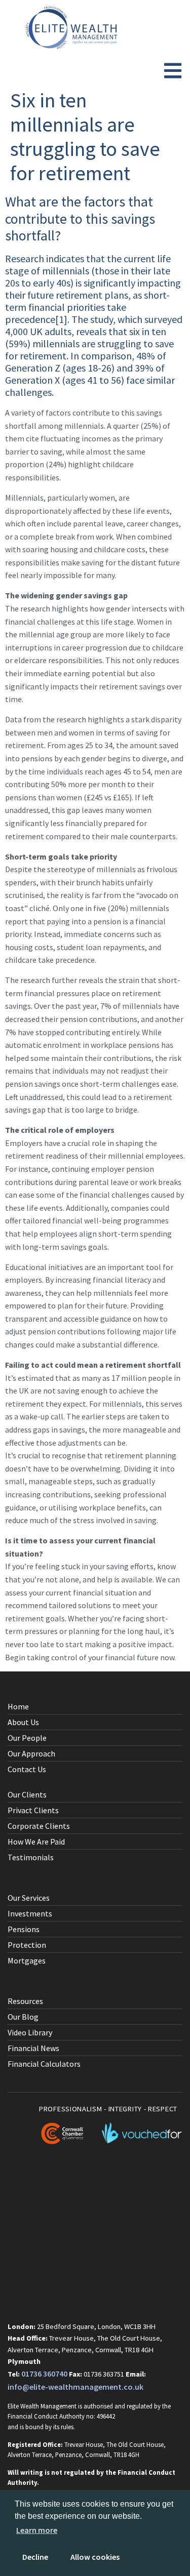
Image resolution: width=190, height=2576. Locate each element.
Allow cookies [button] (95, 2557)
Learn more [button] (37, 2530)
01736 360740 (44, 2374)
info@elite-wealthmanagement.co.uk (75, 2387)
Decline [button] (35, 2557)
